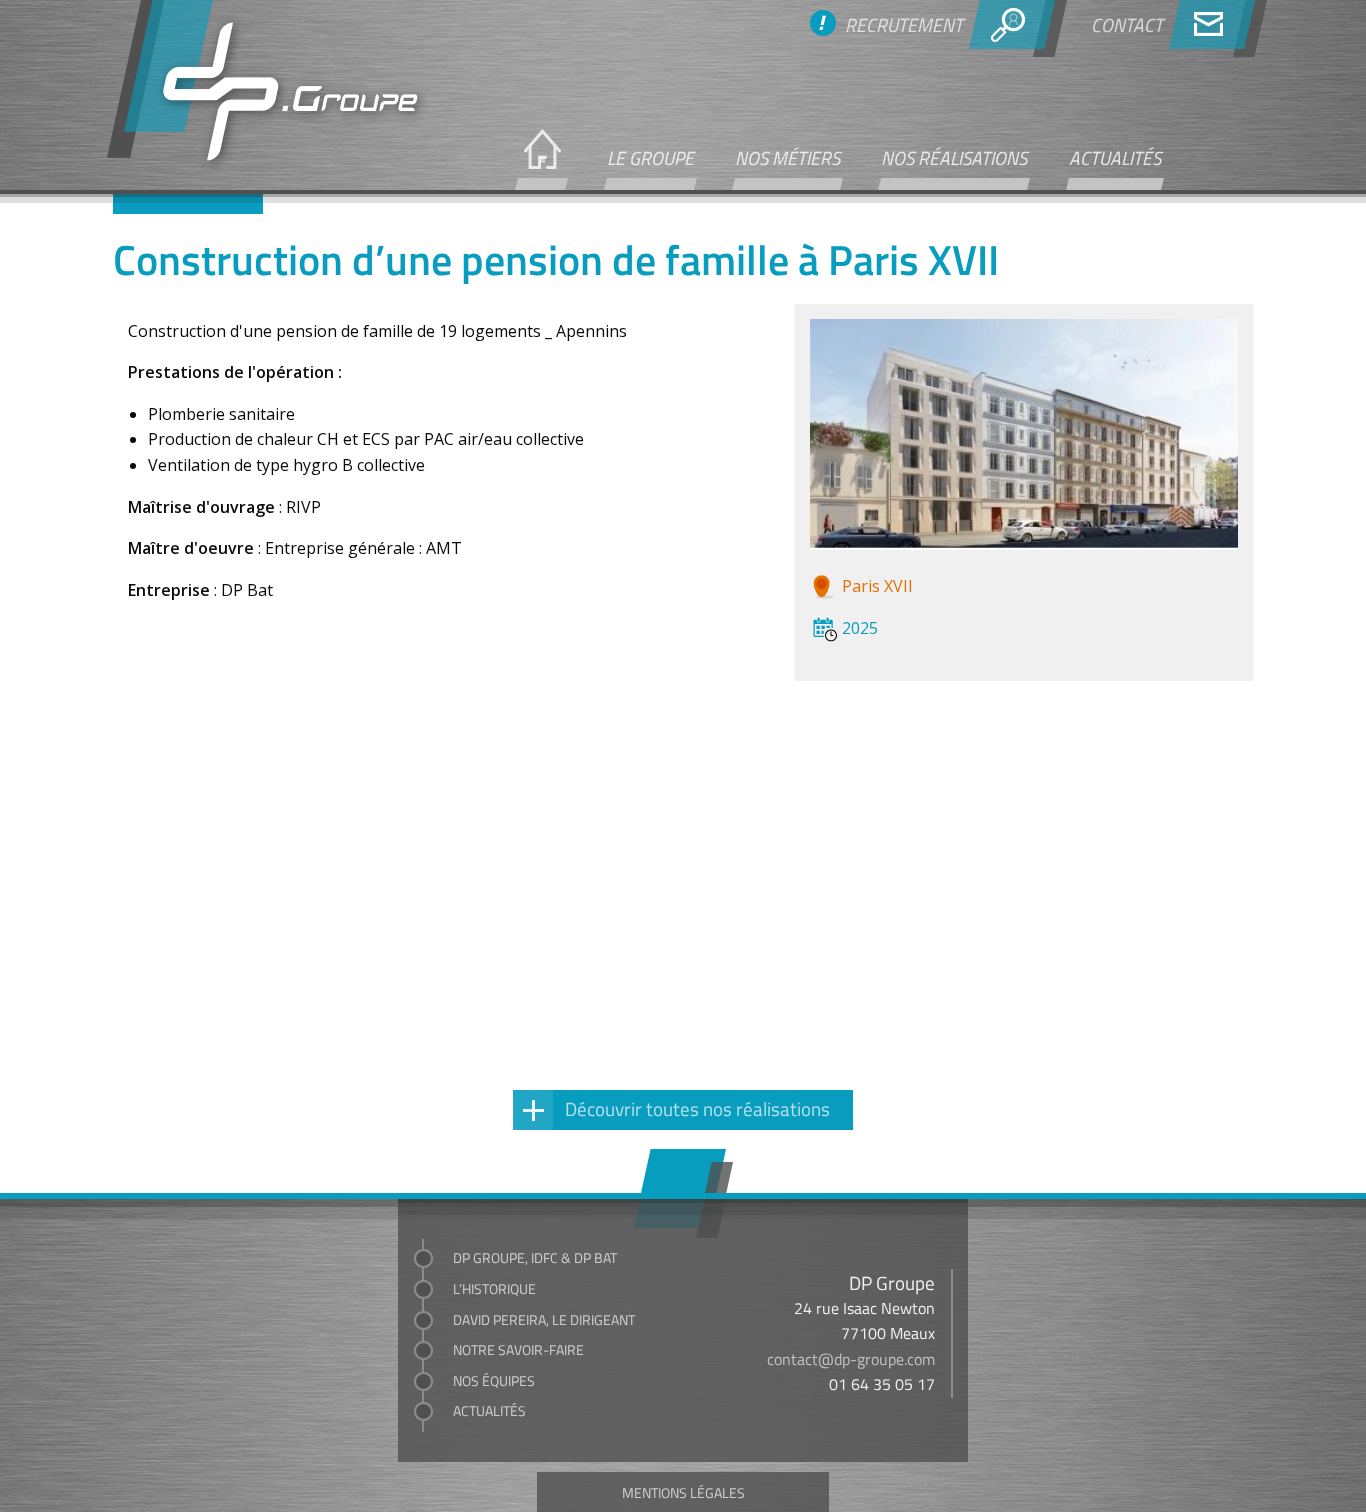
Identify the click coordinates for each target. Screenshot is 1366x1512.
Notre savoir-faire (518, 1349)
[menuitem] (540, 159)
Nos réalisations (954, 157)
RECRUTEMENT (904, 24)
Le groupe (650, 157)
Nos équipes (494, 1380)
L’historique (494, 1288)
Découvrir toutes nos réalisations (697, 1108)
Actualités (1115, 157)
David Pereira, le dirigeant (544, 1319)
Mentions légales (683, 1492)
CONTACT (1127, 24)
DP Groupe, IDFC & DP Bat (535, 1257)
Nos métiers (787, 157)
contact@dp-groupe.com (851, 1359)
